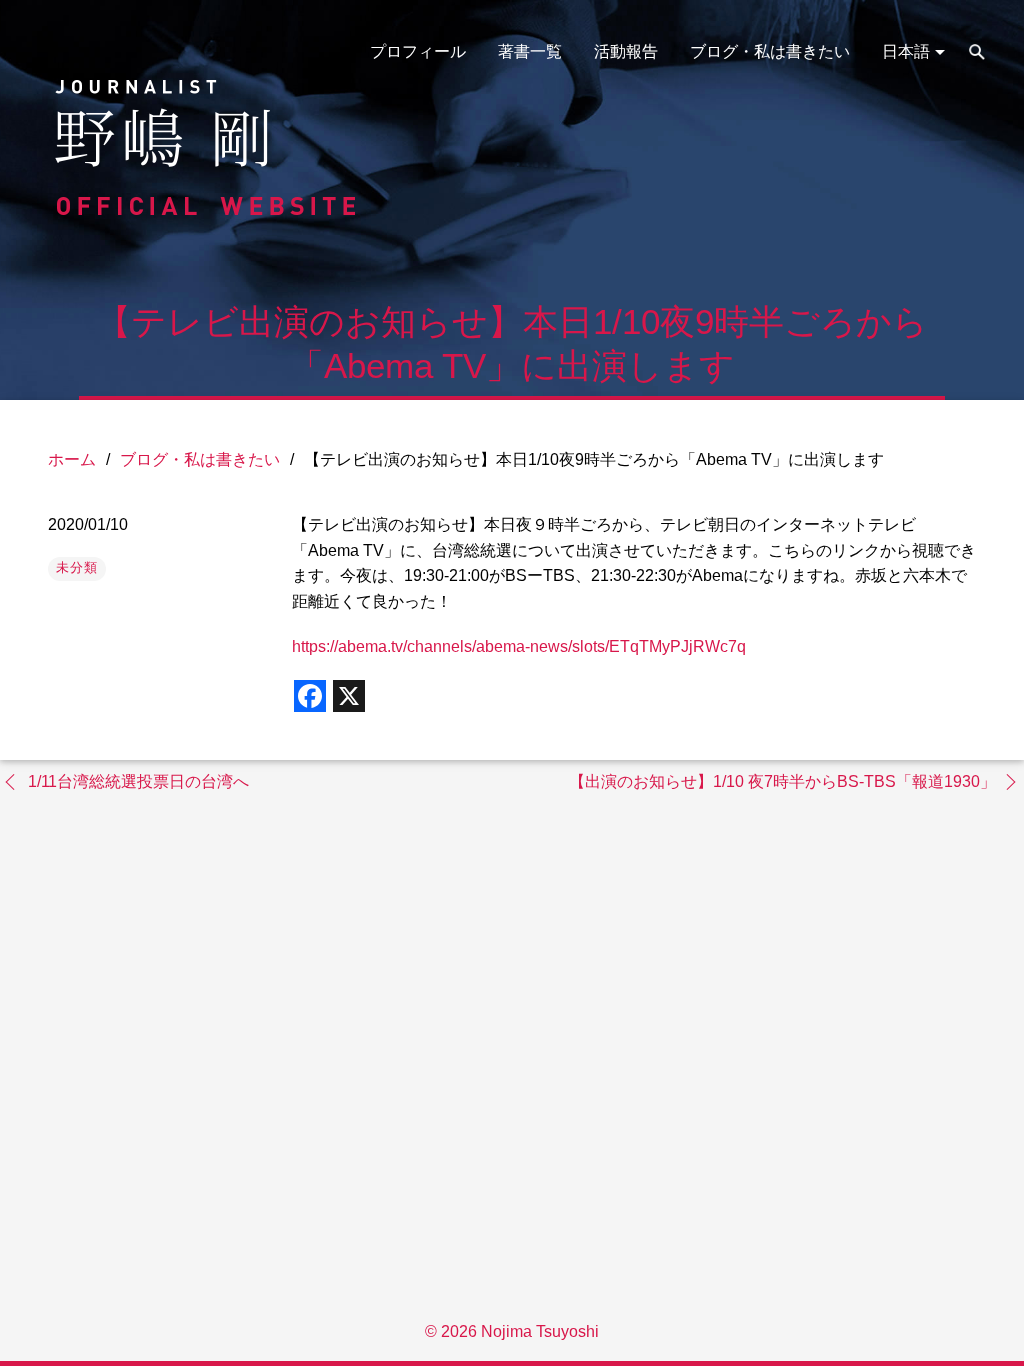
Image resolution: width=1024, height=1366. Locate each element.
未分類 (77, 567)
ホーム (72, 459)
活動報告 (626, 51)
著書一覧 (530, 51)
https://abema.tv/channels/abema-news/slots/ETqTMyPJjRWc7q (519, 646)
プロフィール (418, 51)
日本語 (906, 51)
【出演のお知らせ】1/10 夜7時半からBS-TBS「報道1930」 (782, 781)
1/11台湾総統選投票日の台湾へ (138, 781)
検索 (977, 52)
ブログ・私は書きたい (770, 51)
